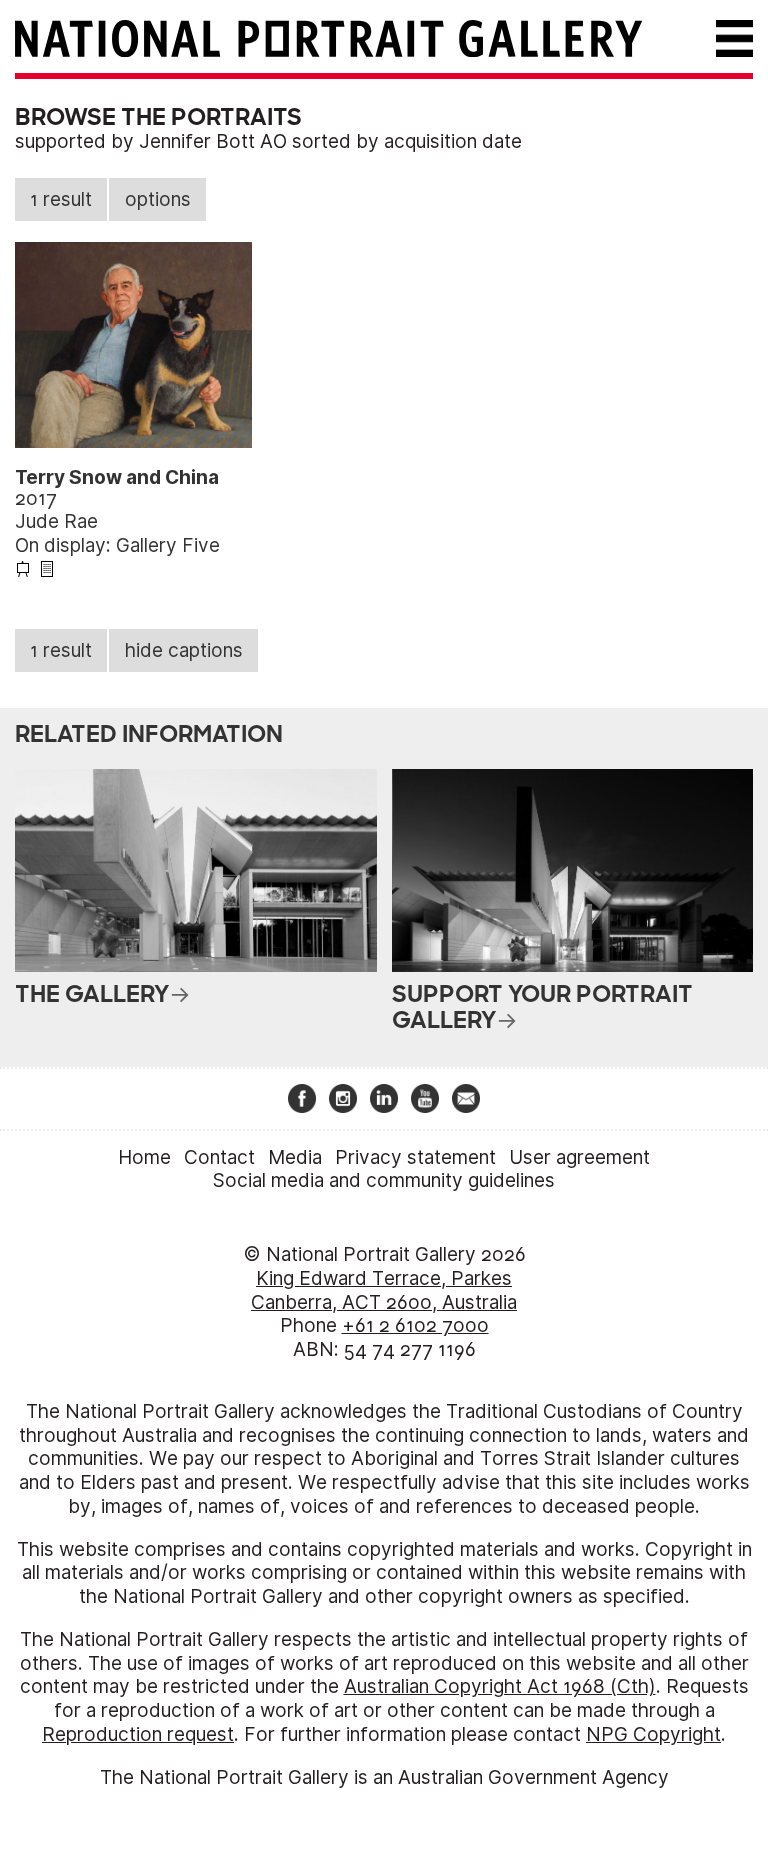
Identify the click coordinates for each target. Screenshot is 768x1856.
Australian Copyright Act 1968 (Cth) (500, 1686)
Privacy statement (415, 1157)
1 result (61, 199)
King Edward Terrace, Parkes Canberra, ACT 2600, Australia (384, 1290)
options (158, 199)
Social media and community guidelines (384, 1180)
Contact (219, 1157)
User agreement (579, 1157)
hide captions (184, 650)
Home (144, 1157)
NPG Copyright (653, 1734)
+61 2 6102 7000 (415, 1325)
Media (295, 1157)
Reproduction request (138, 1734)
